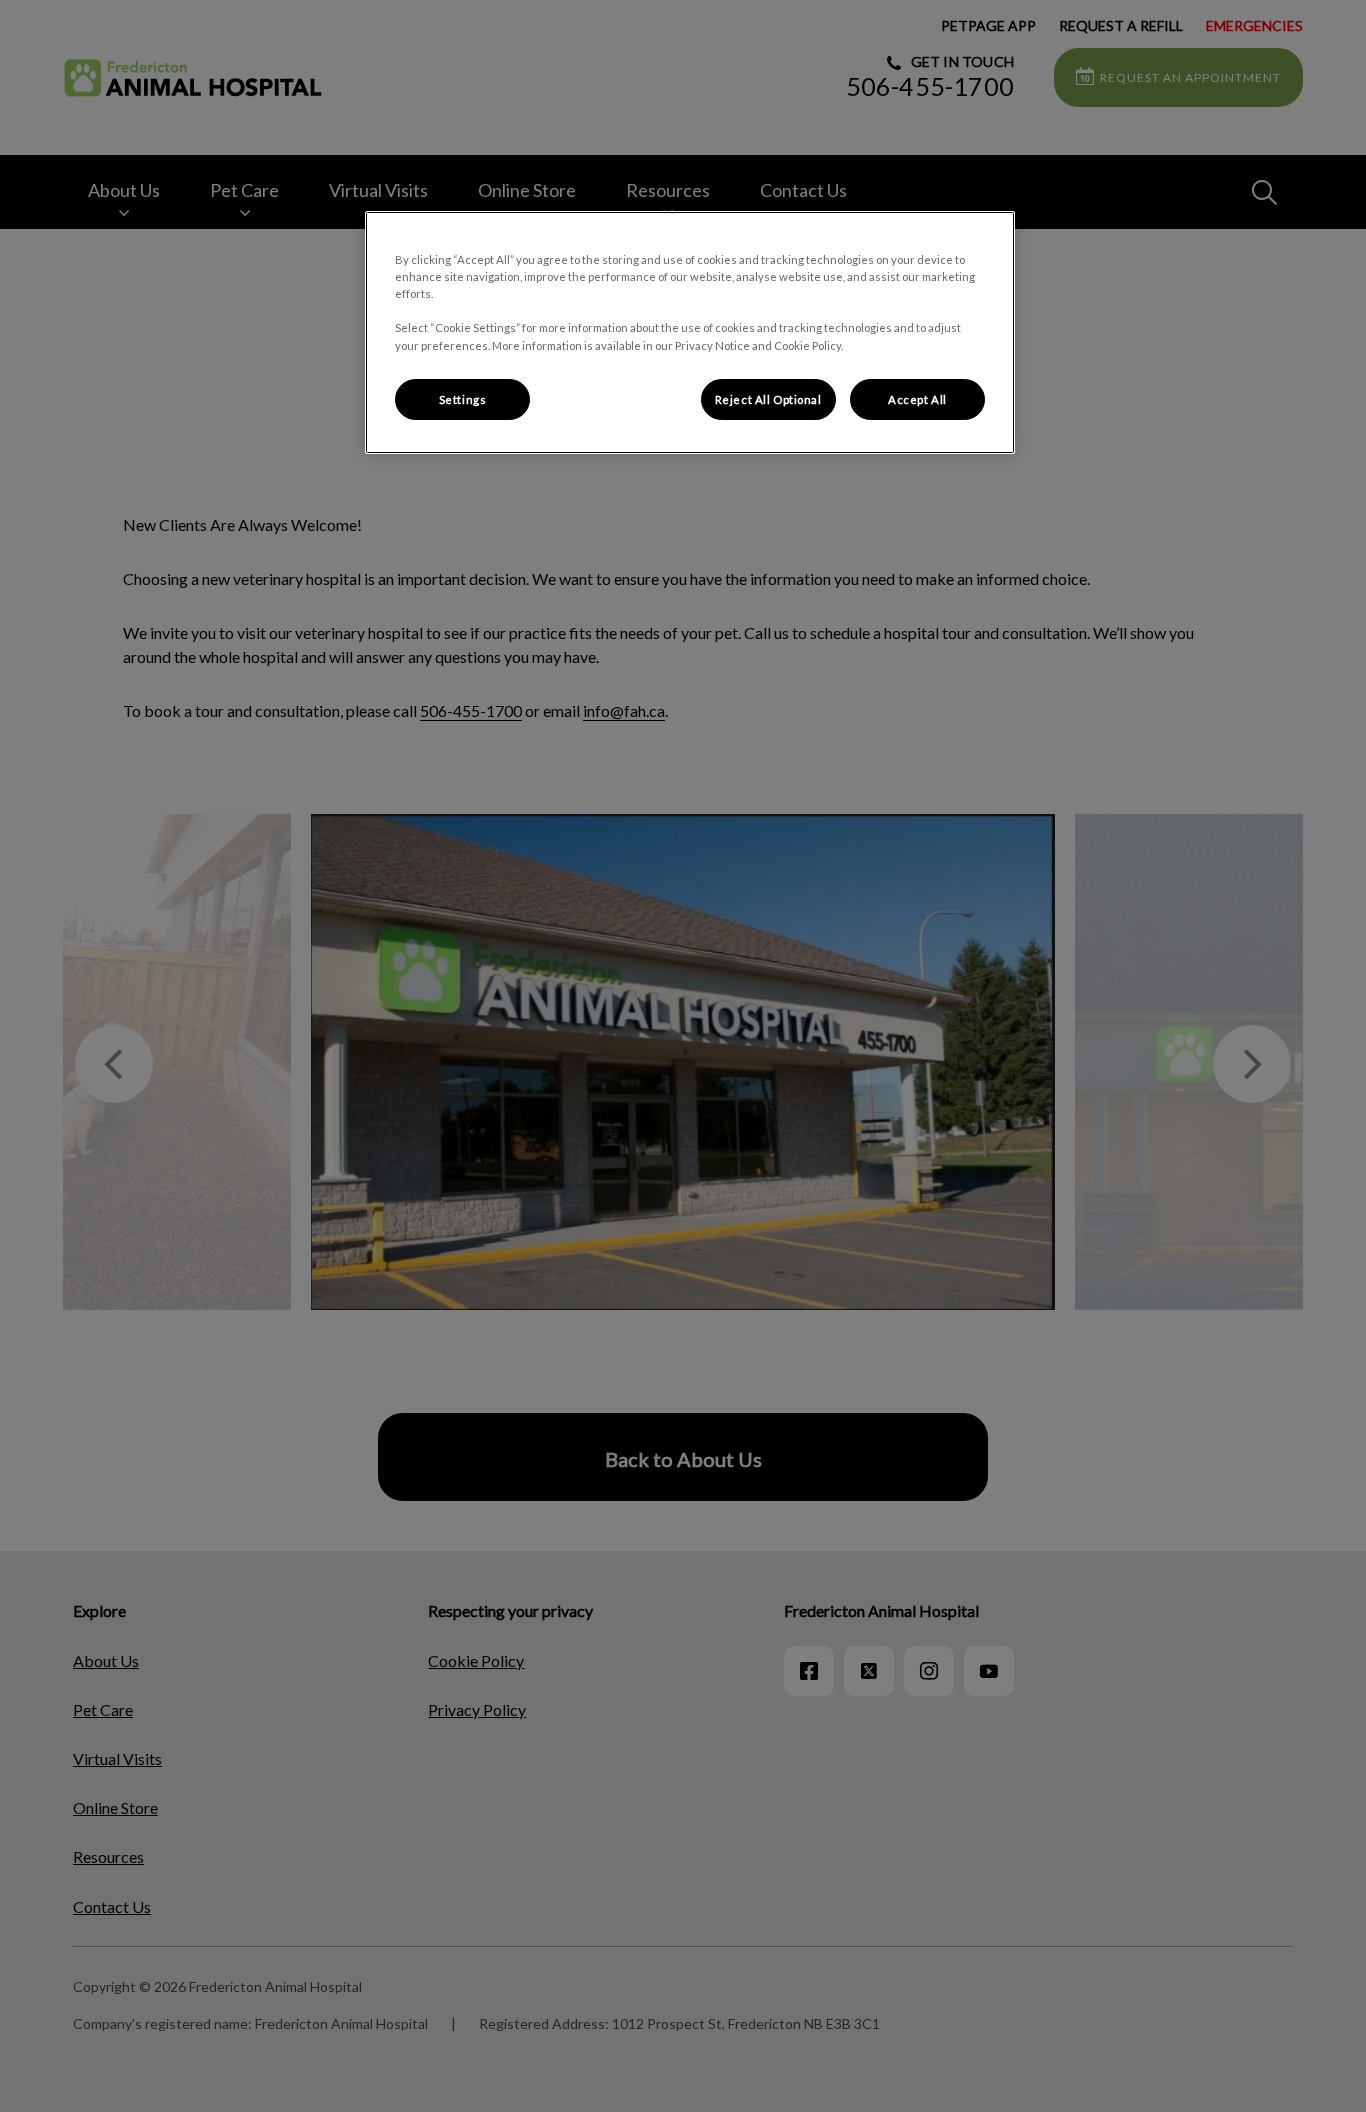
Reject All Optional (768, 399)
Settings (463, 399)
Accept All (917, 399)
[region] (690, 332)
